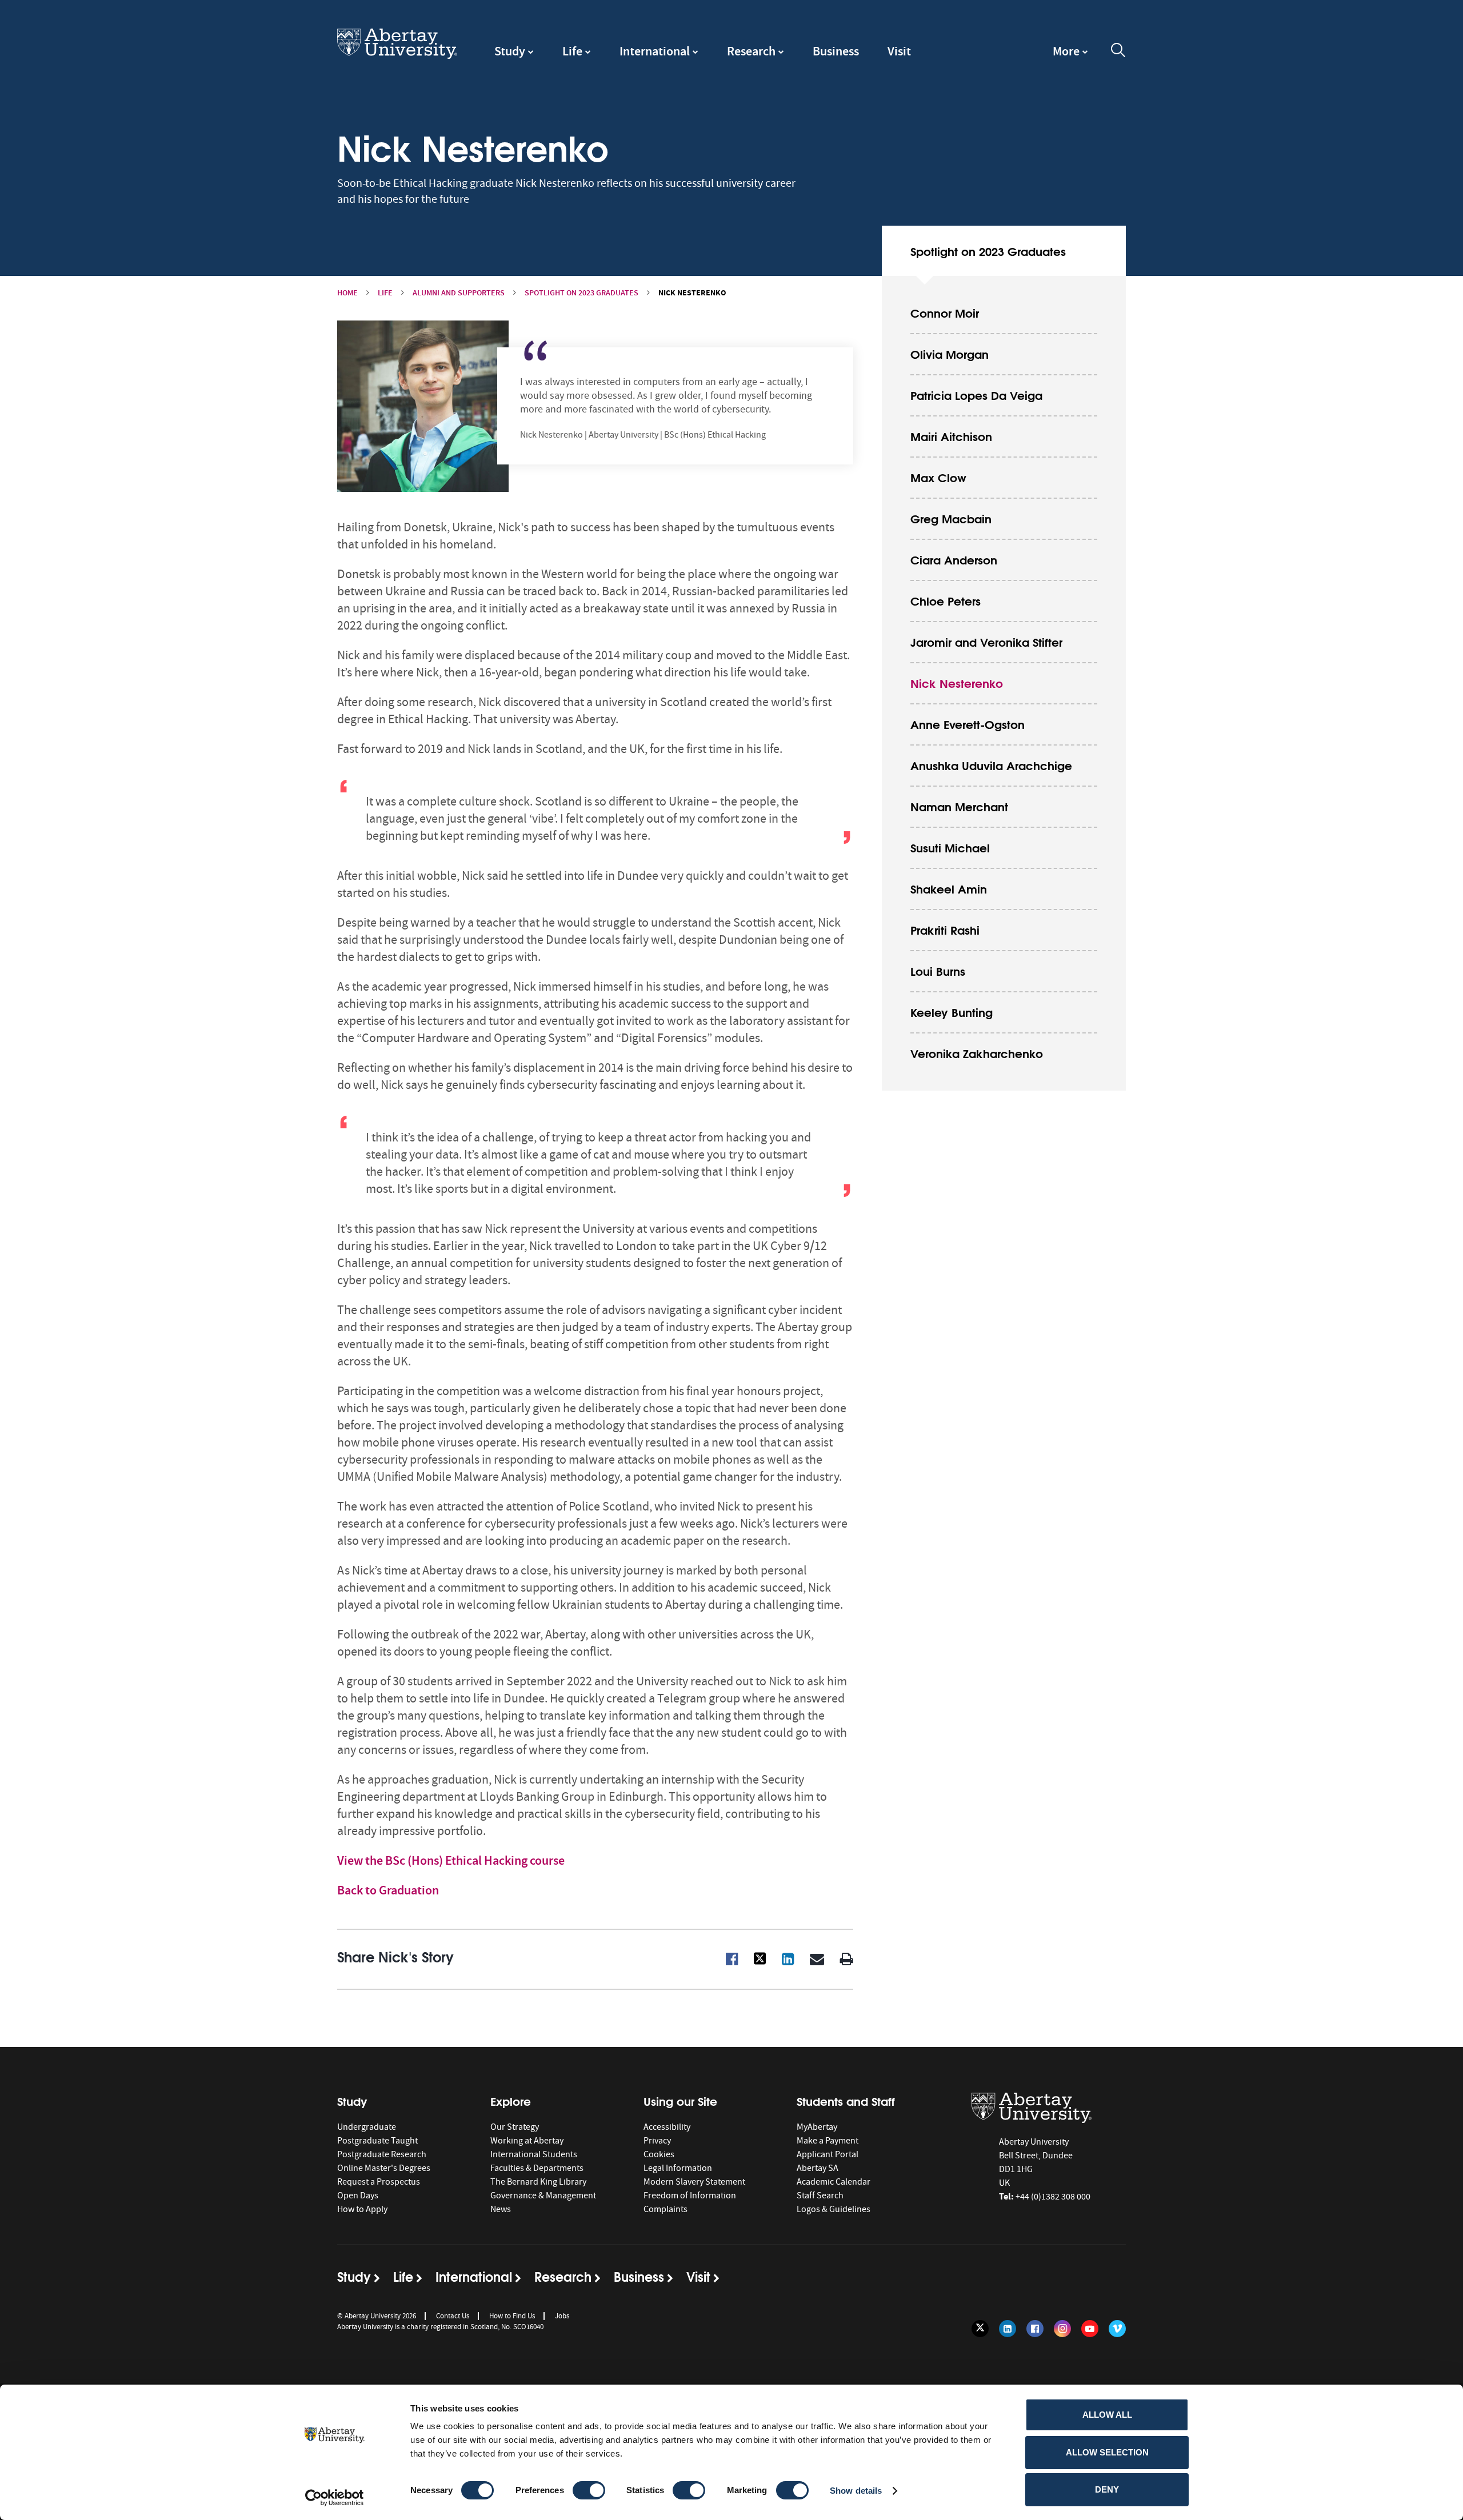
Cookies (659, 2154)
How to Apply (362, 2209)
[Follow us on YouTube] (1090, 2329)
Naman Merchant (959, 806)
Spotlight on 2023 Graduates (581, 293)
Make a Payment (828, 2141)
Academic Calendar (834, 2182)
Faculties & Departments (537, 2168)
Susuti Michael (950, 847)
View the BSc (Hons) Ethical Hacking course (451, 1860)
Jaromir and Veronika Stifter (986, 641)
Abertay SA (818, 2168)
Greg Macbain (951, 518)
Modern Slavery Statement (694, 2182)
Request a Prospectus (379, 2182)
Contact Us (453, 2316)
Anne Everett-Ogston (968, 724)
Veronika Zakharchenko (977, 1053)
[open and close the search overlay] (1118, 52)
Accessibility (667, 2127)
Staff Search (820, 2196)
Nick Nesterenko (957, 682)
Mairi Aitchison (951, 436)
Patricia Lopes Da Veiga (976, 394)
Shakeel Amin (949, 888)
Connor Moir (945, 312)
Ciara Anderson (954, 559)
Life (572, 51)
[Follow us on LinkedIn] (1008, 2329)
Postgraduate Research (382, 2154)
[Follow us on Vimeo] (1117, 2329)
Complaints (665, 2209)
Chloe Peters (946, 600)
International (655, 51)
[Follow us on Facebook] (1035, 2329)
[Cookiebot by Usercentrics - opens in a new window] (335, 2498)
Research (751, 51)
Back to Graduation (388, 1890)
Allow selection (1107, 2452)
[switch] (589, 2490)
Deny (1107, 2489)
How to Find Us (512, 2316)
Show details (856, 2491)
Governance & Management (543, 2196)
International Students (534, 2154)
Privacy (657, 2141)
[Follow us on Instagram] (1062, 2329)
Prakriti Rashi (945, 929)
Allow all (1107, 2415)
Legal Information (678, 2168)
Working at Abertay (527, 2141)
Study (510, 51)
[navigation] (1070, 57)
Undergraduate (367, 2127)
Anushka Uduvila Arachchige (991, 765)
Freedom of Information (690, 2196)
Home (347, 293)
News (501, 2209)
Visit (899, 51)
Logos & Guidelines (834, 2209)
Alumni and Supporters (459, 293)
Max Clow (938, 477)
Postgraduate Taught (377, 2141)
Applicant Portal (828, 2154)
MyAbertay (817, 2127)
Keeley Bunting (952, 1011)
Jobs (562, 2316)
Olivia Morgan (950, 353)
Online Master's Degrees (384, 2168)
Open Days (358, 2196)
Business (836, 51)
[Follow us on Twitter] (980, 2329)
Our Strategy (515, 2127)
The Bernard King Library (538, 2182)
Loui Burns (938, 970)
